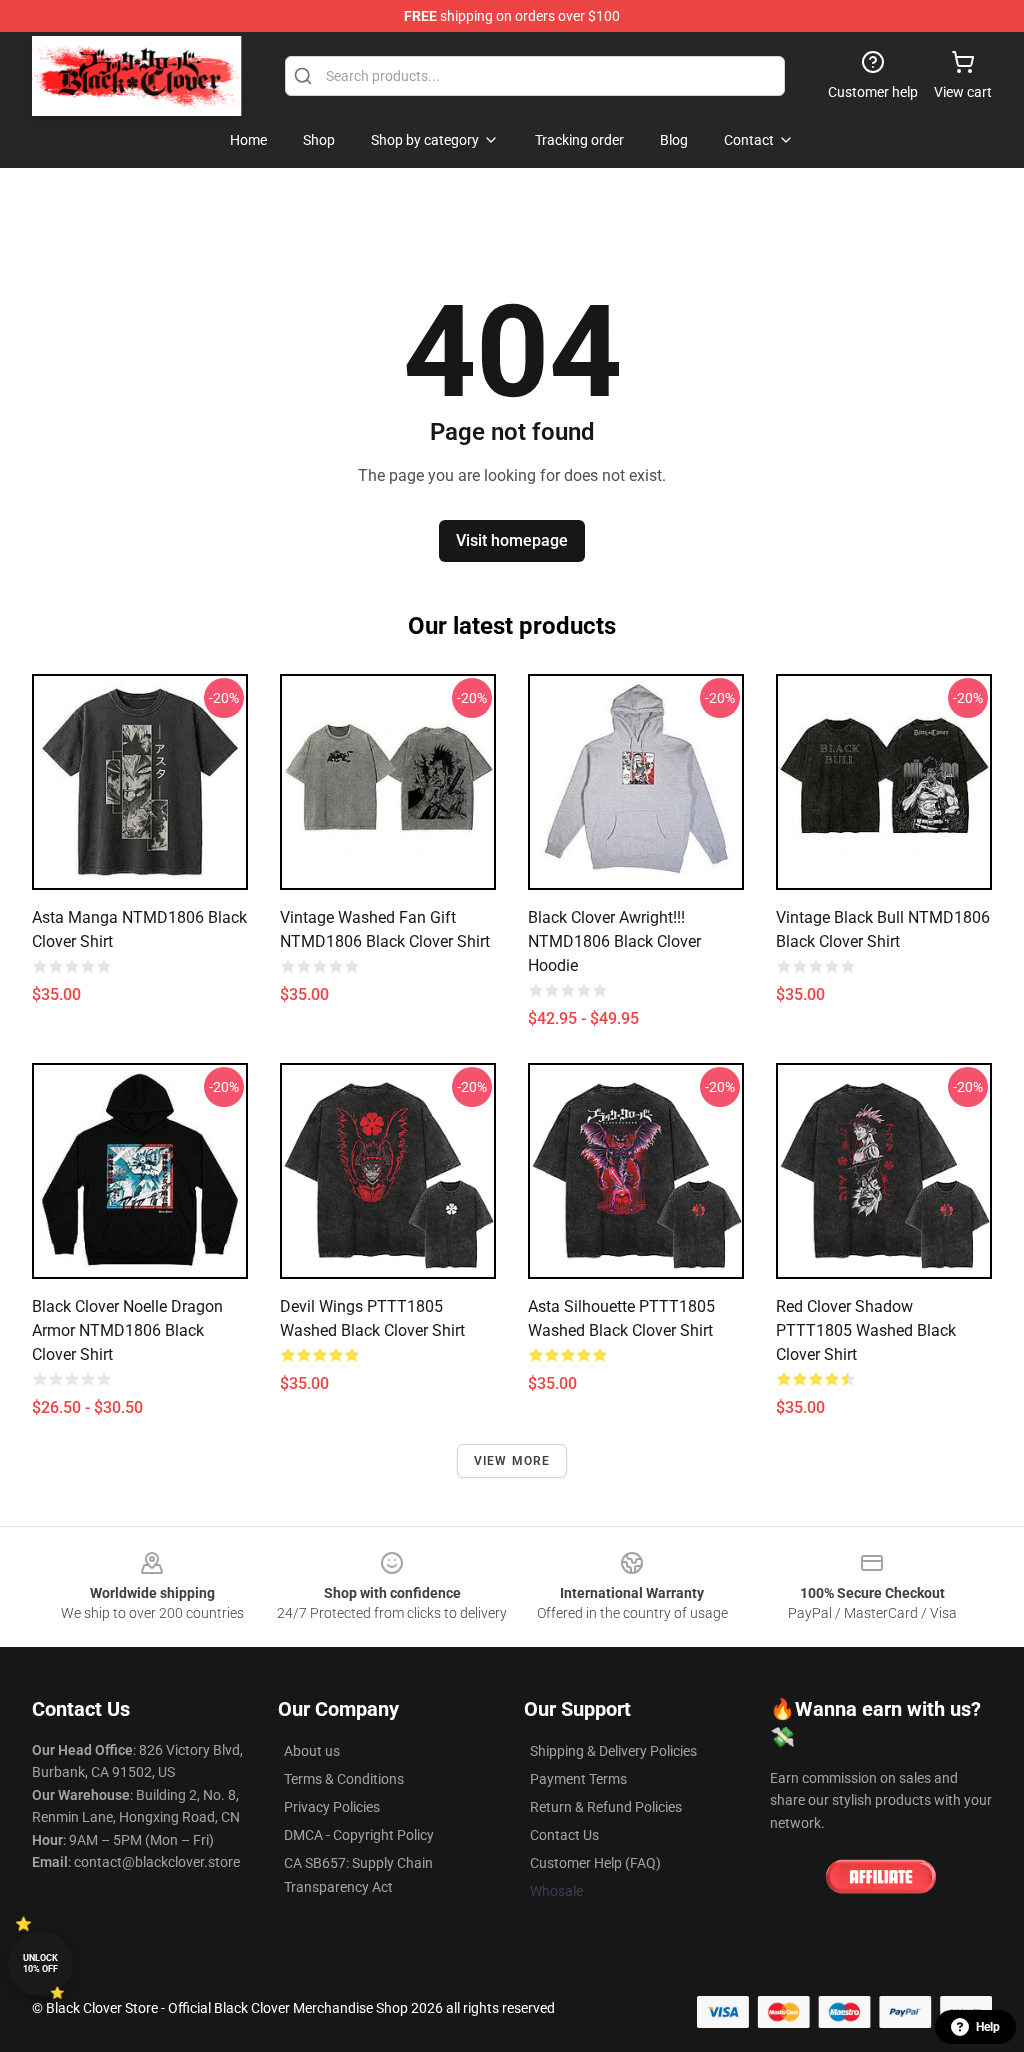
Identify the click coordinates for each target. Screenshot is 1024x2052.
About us (312, 1751)
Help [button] (988, 2027)
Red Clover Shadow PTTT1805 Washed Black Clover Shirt (866, 1330)
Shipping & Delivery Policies (613, 1751)
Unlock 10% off (40, 1963)
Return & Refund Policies (606, 1807)
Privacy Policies (332, 1807)
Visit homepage (512, 540)
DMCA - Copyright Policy (359, 1835)
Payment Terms (578, 1779)
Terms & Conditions (344, 1779)
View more (512, 1461)
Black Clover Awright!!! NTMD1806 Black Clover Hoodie (614, 941)
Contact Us (564, 1835)
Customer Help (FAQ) (595, 1863)
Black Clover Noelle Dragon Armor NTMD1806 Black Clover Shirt (127, 1330)
